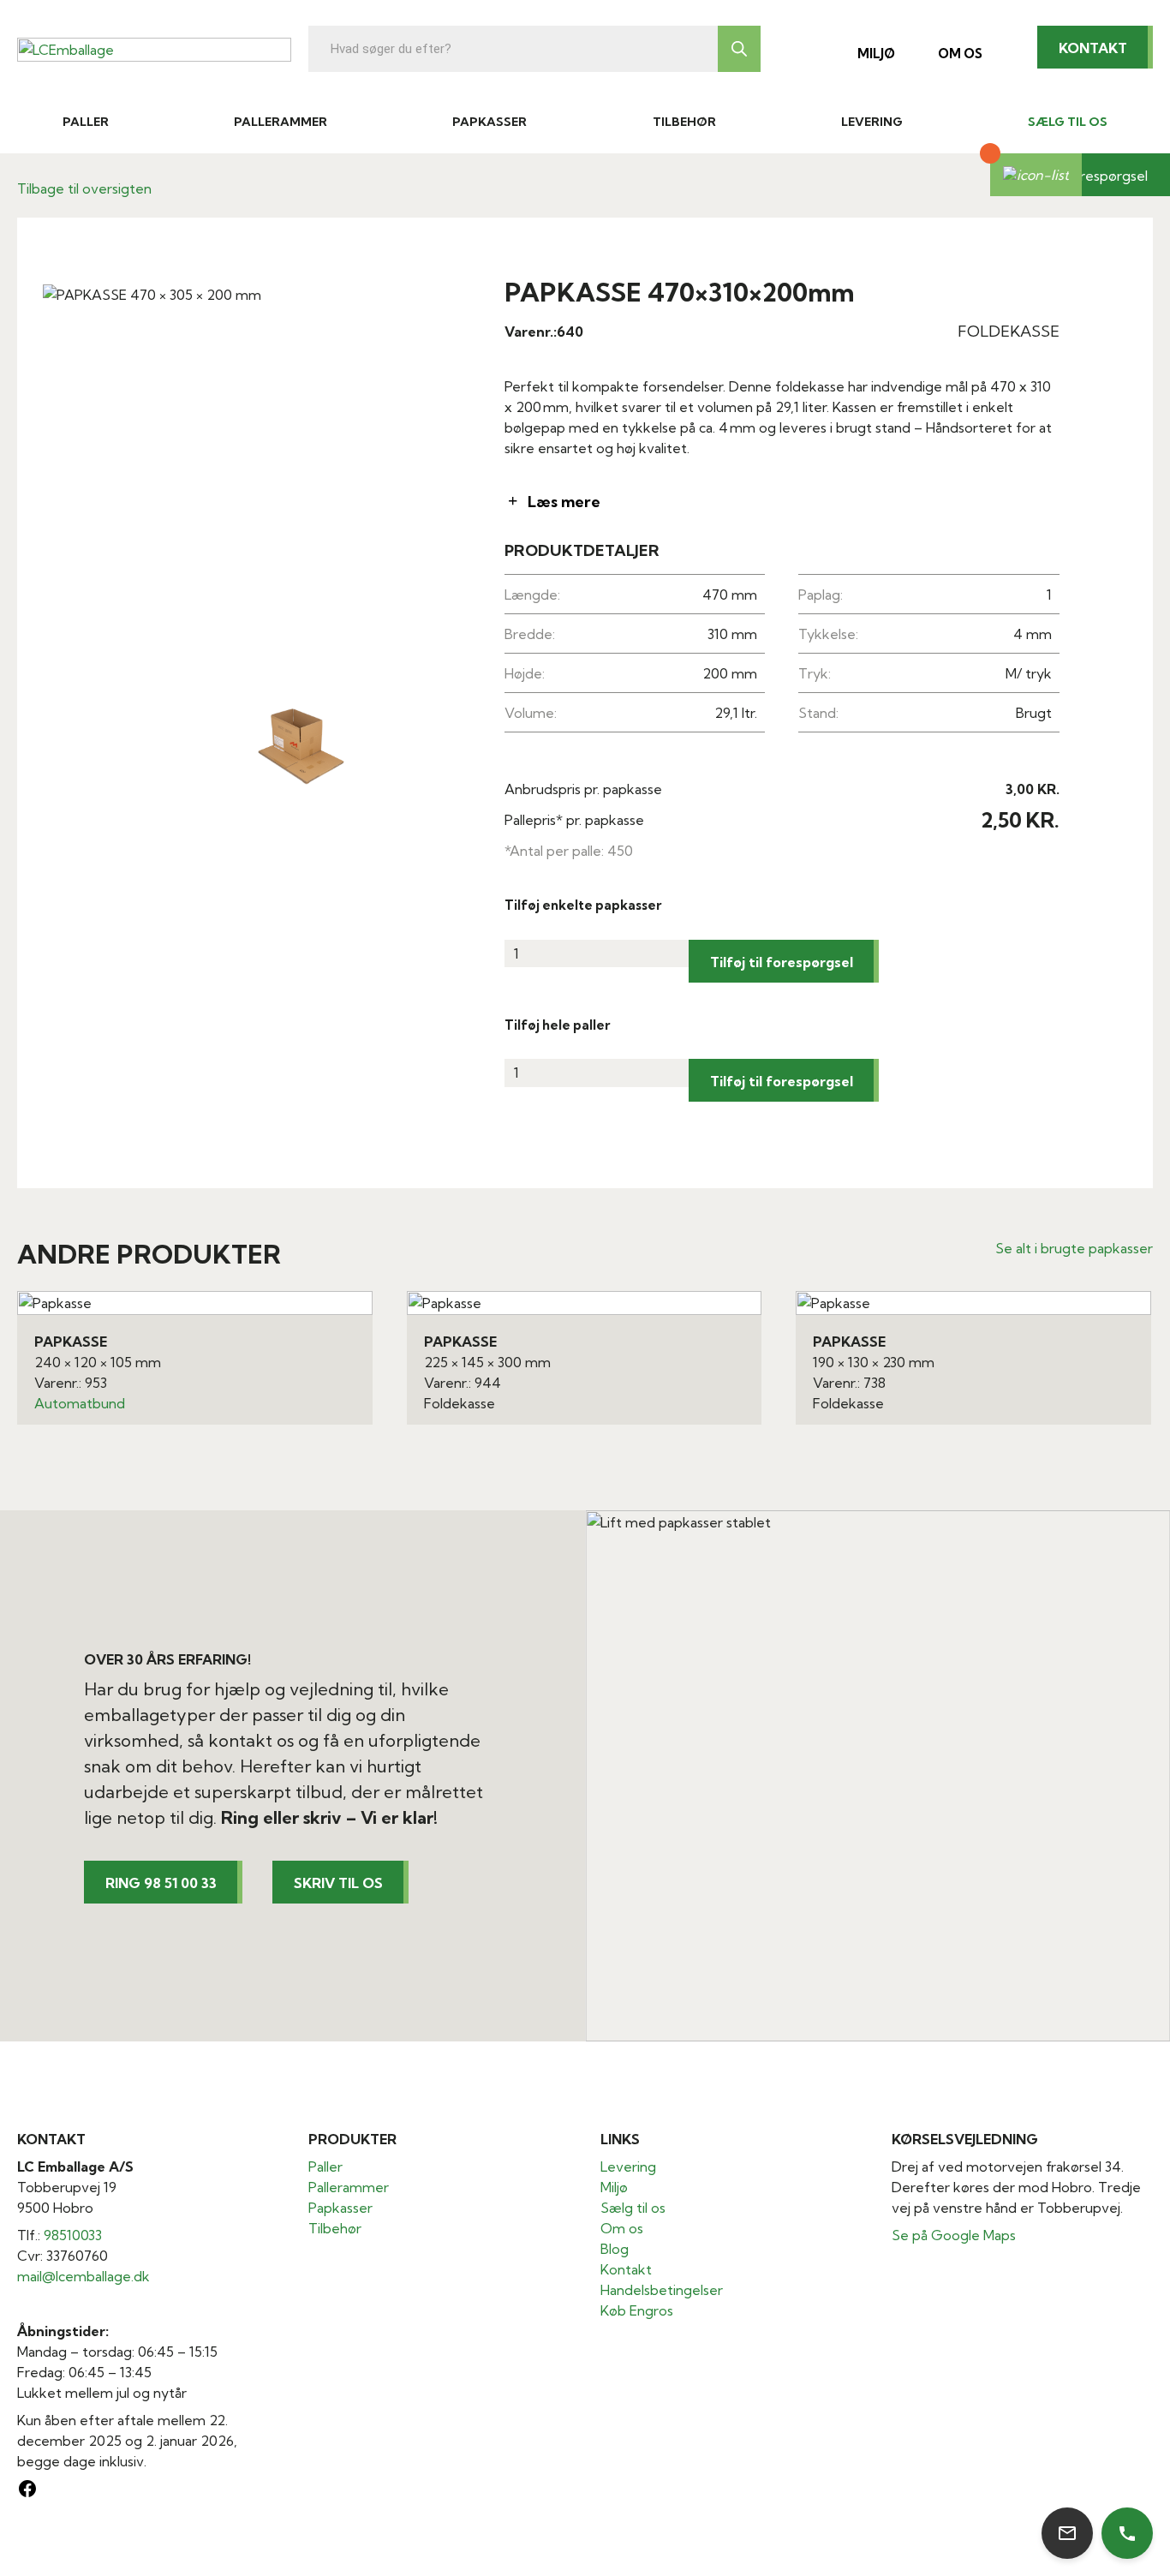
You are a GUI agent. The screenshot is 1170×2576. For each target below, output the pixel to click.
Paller (86, 122)
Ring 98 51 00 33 (161, 1883)
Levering (872, 122)
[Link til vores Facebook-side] (27, 2494)
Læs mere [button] (564, 502)
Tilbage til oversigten (84, 188)
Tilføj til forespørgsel (782, 962)
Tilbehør (684, 122)
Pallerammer (281, 122)
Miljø (876, 54)
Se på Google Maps (954, 2235)
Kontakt (1093, 48)
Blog (615, 2249)
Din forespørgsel (1095, 176)
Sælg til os (1068, 122)
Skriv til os (338, 1883)
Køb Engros (637, 2310)
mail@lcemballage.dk (84, 2276)
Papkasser (489, 122)
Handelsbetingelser (662, 2290)
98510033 (73, 2235)
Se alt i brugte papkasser (1074, 1248)
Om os (960, 54)
